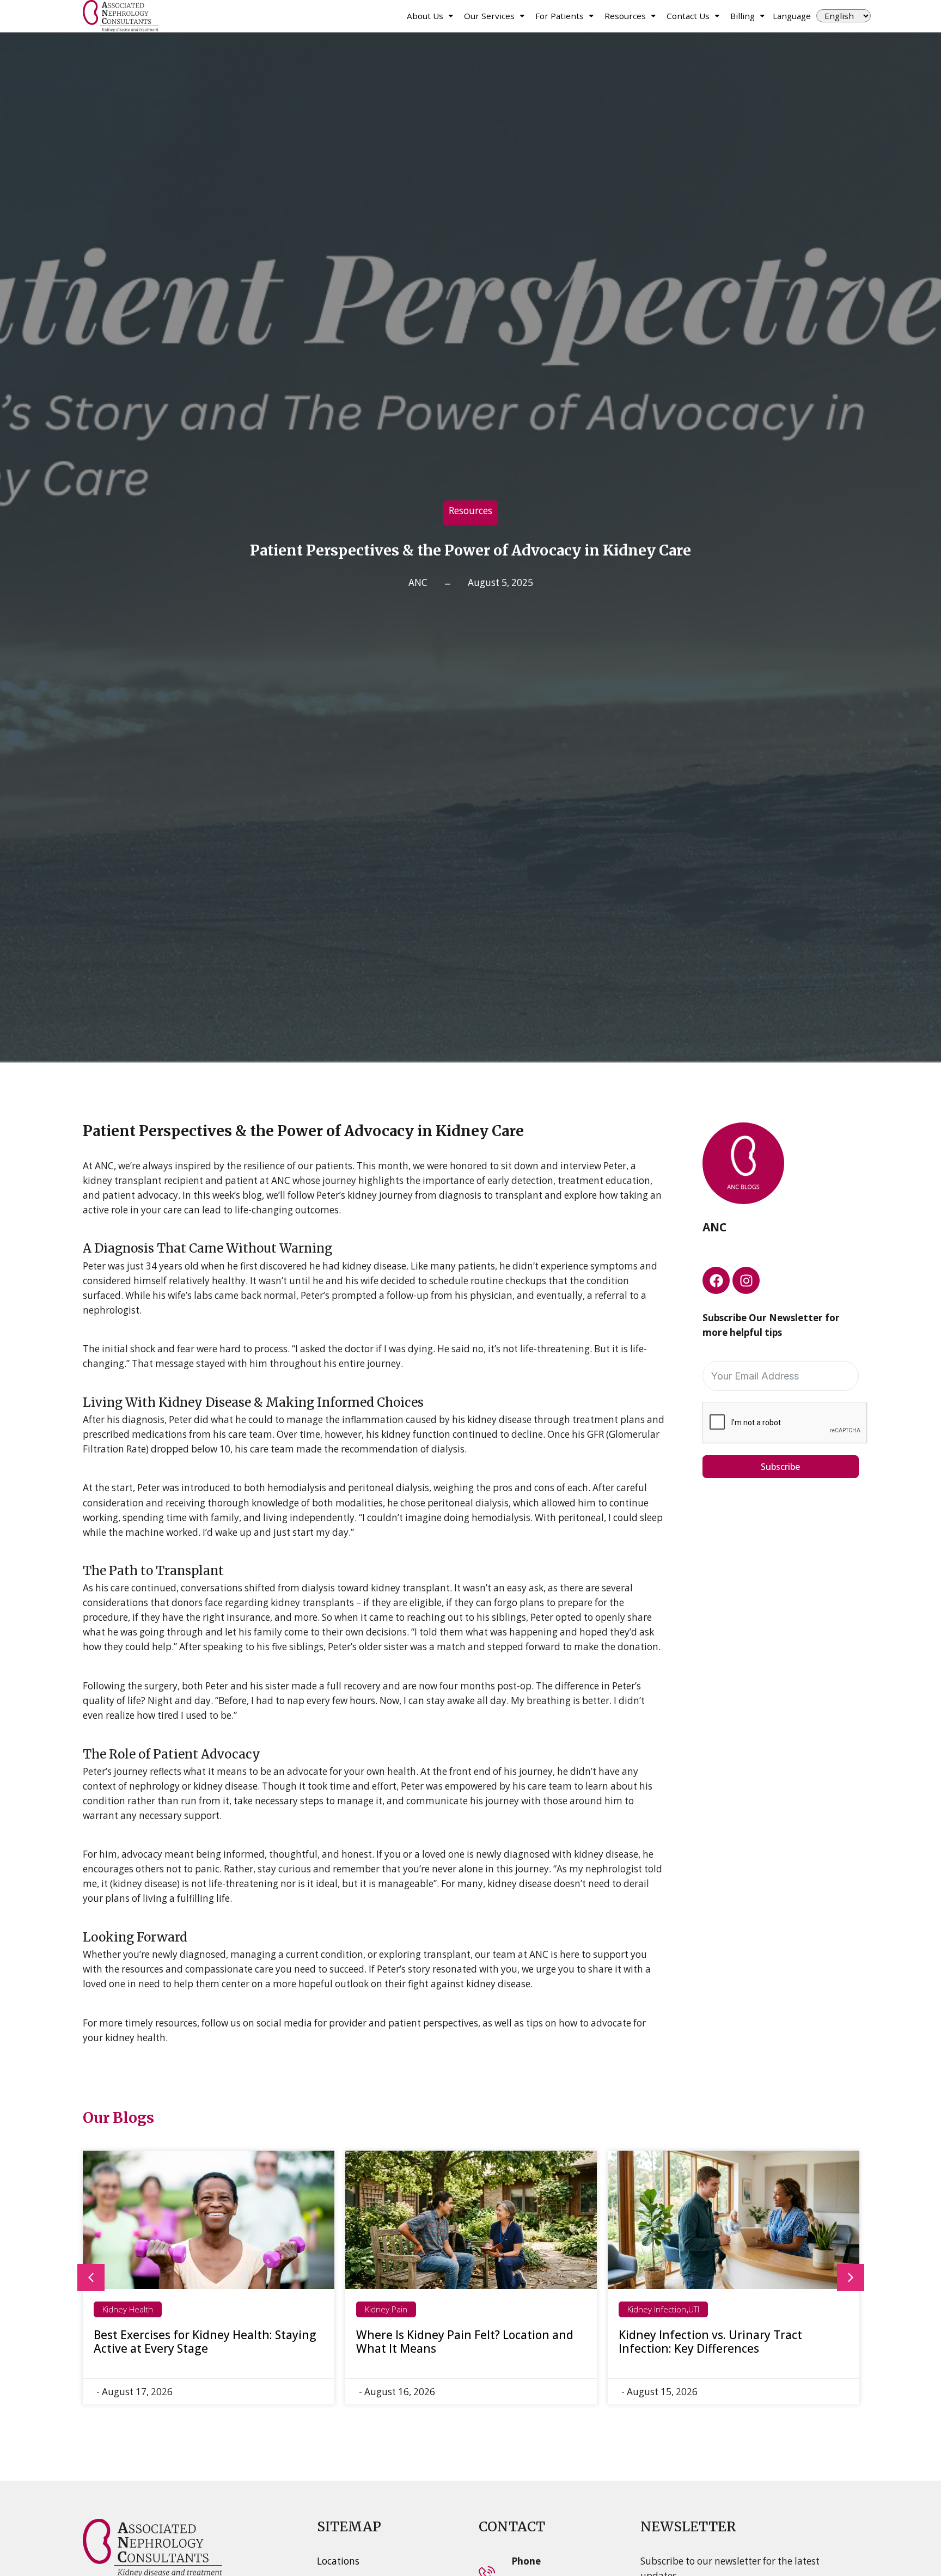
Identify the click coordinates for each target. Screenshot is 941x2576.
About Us (425, 16)
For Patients (560, 16)
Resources (625, 16)
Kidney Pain (386, 2309)
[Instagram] (746, 1280)
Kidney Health (128, 2309)
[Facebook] (716, 1280)
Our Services (489, 16)
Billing (743, 16)
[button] (91, 2278)
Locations (338, 2561)
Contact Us (688, 16)
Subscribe (780, 1467)
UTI (694, 2309)
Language (792, 16)
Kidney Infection (657, 2309)
